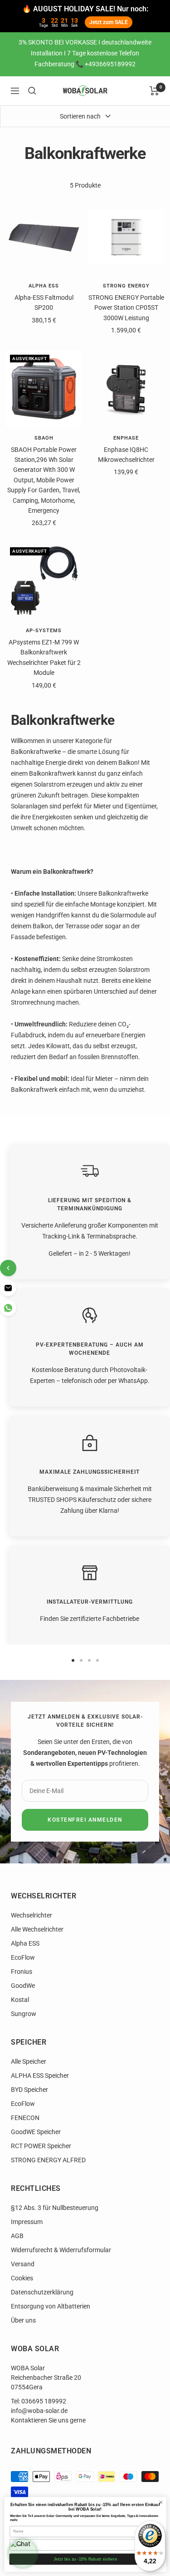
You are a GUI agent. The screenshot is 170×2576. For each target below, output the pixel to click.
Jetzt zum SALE (109, 22)
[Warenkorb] (154, 91)
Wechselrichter (32, 1915)
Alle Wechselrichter (37, 1929)
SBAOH (44, 438)
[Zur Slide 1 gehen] (73, 1660)
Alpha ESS (44, 286)
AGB (17, 2236)
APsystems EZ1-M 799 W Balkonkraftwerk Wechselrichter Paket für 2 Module (44, 657)
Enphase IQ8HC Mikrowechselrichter (126, 455)
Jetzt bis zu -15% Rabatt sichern (85, 2559)
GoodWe (23, 1986)
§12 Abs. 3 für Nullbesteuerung (55, 2208)
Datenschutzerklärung (42, 2292)
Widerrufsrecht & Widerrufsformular (61, 2250)
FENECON (25, 2118)
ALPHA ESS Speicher (40, 2076)
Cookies (22, 2278)
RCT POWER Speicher (41, 2146)
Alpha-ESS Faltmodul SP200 (44, 302)
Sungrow (24, 2014)
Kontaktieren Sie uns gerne (48, 2420)
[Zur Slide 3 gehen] (89, 1660)
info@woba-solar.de (39, 2411)
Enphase (126, 438)
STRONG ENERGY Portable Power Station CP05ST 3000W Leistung (126, 308)
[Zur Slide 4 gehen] (97, 1660)
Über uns (23, 2320)
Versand (23, 2264)
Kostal (20, 2000)
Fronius (22, 1972)
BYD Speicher (29, 2090)
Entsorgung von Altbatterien (51, 2306)
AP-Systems (44, 631)
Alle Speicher (29, 2061)
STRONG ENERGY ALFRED (48, 2160)
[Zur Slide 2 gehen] (81, 1660)
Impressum (27, 2222)
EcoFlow (23, 1957)
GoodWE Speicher (36, 2132)
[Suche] (32, 91)
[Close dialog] (160, 2502)
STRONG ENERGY (126, 286)
